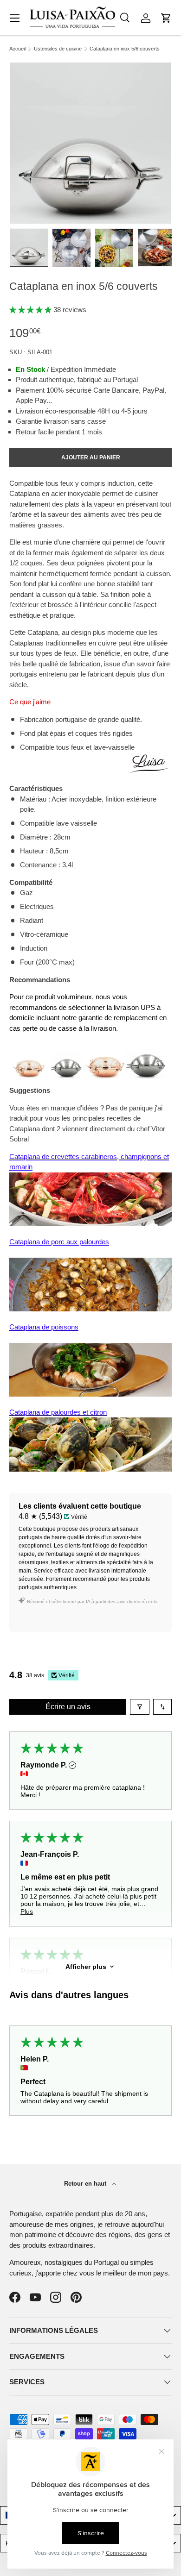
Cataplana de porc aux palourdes (59, 1242)
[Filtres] (140, 1707)
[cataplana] (90, 1056)
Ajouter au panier (91, 458)
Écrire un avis (68, 1707)
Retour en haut (86, 2184)
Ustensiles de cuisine (58, 49)
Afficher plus (86, 1967)
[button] (166, 18)
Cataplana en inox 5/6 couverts (125, 49)
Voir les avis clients (54, 1617)
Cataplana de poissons (44, 1327)
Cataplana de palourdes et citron (58, 1412)
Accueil (17, 49)
